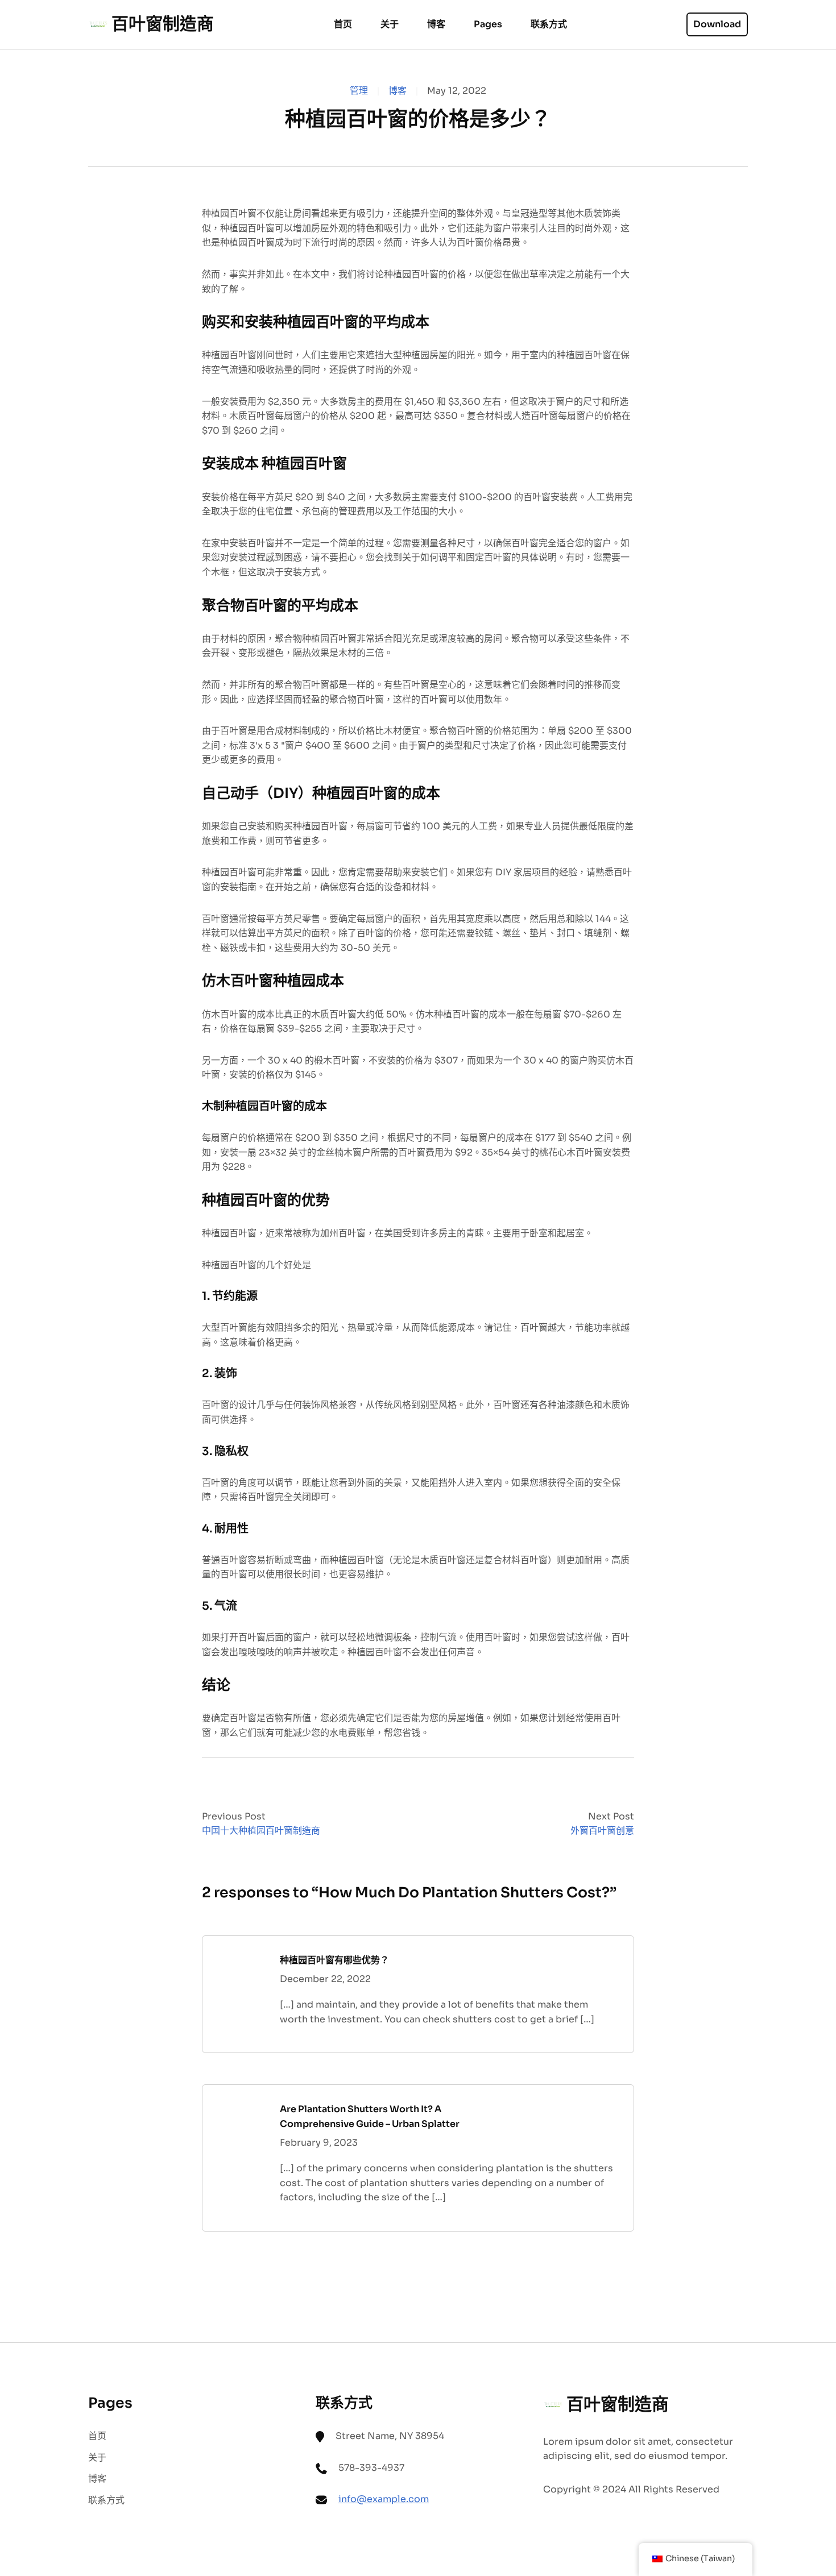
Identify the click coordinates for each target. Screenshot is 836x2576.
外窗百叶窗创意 (602, 1831)
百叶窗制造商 (163, 24)
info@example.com (384, 2499)
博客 (398, 91)
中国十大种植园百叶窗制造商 (261, 1831)
